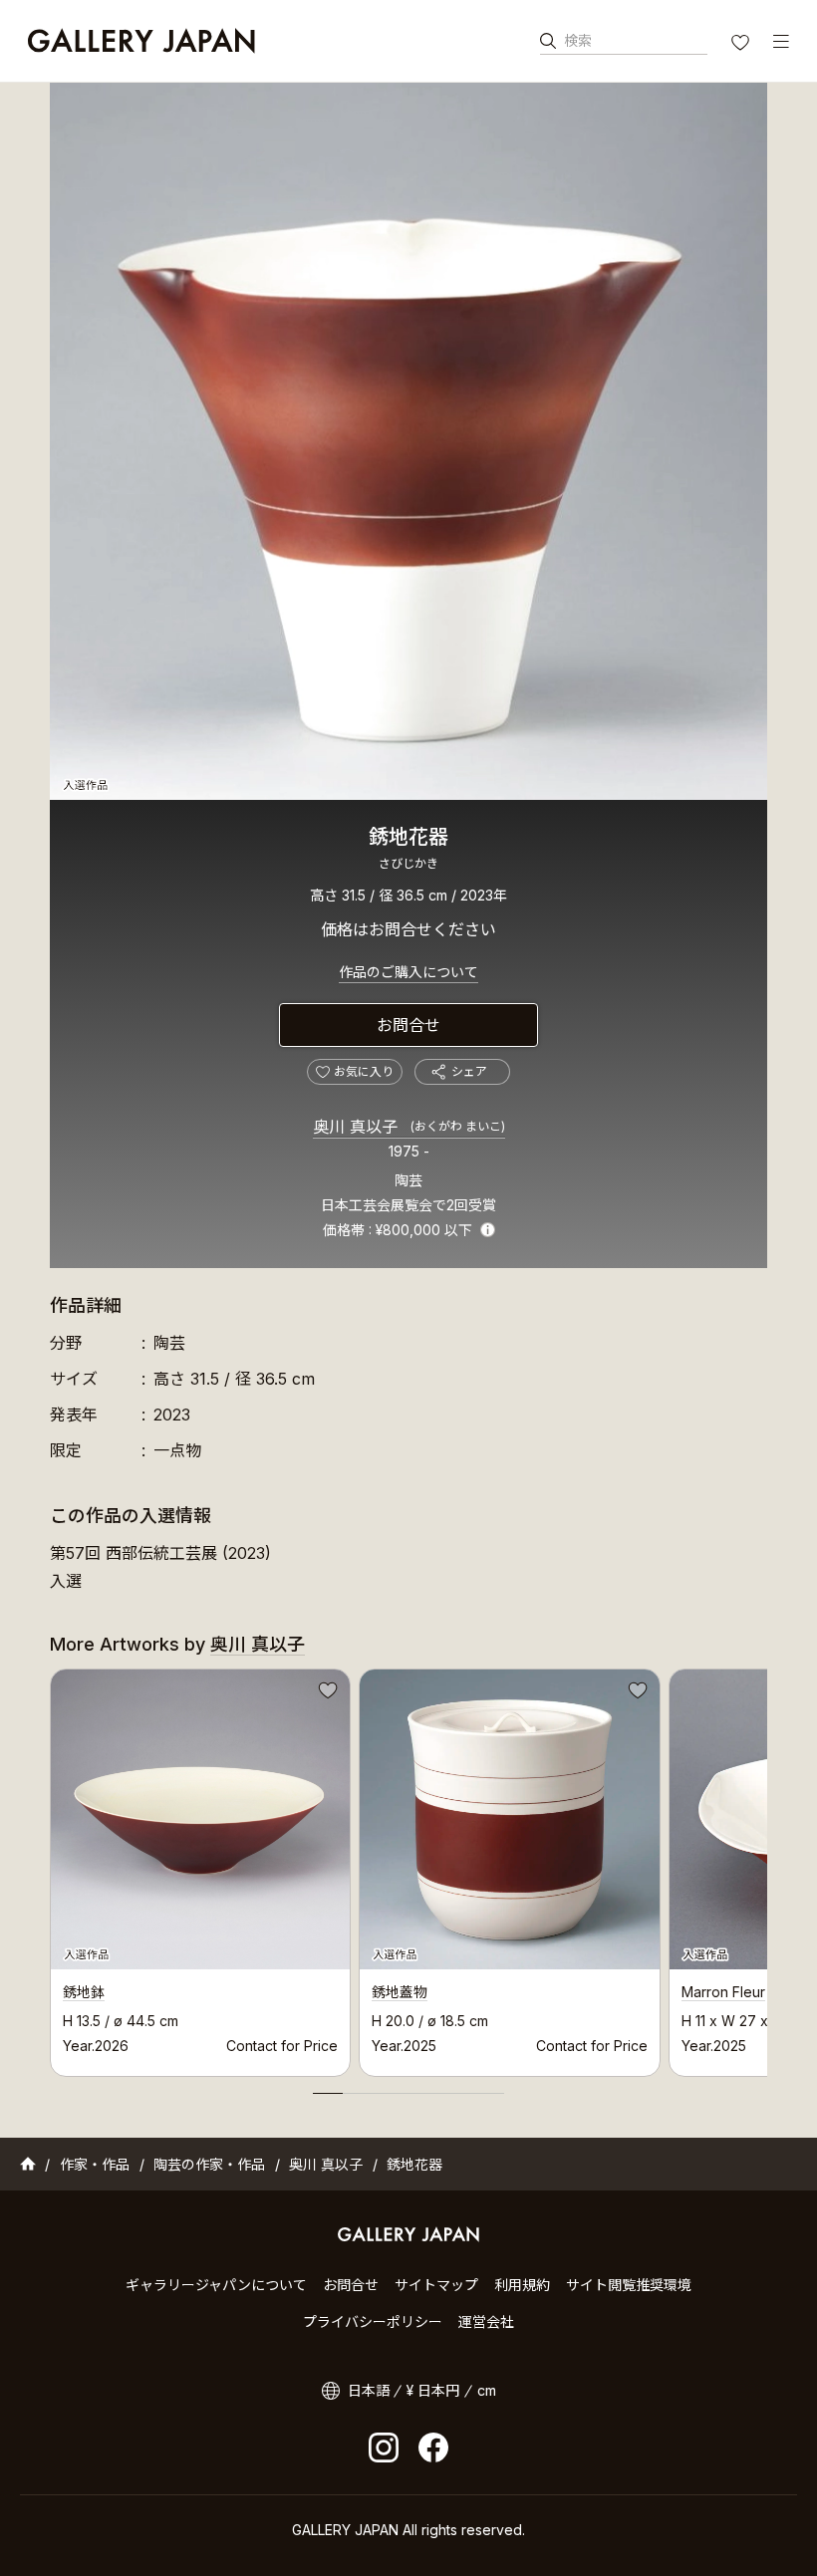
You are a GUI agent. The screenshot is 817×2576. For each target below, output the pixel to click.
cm (487, 2390)
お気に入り (742, 45)
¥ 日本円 (433, 2390)
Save (326, 1693)
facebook (433, 2447)
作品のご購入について (408, 972)
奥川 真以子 (409, 1127)
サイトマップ (436, 2285)
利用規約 (522, 2285)
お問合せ (408, 1025)
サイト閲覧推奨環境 (629, 2285)
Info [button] (488, 1230)
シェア (469, 1071)
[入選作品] (408, 441)
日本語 (369, 2390)
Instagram (384, 2447)
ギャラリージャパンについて (216, 2285)
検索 (578, 40)
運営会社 (486, 2321)
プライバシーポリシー (373, 2321)
